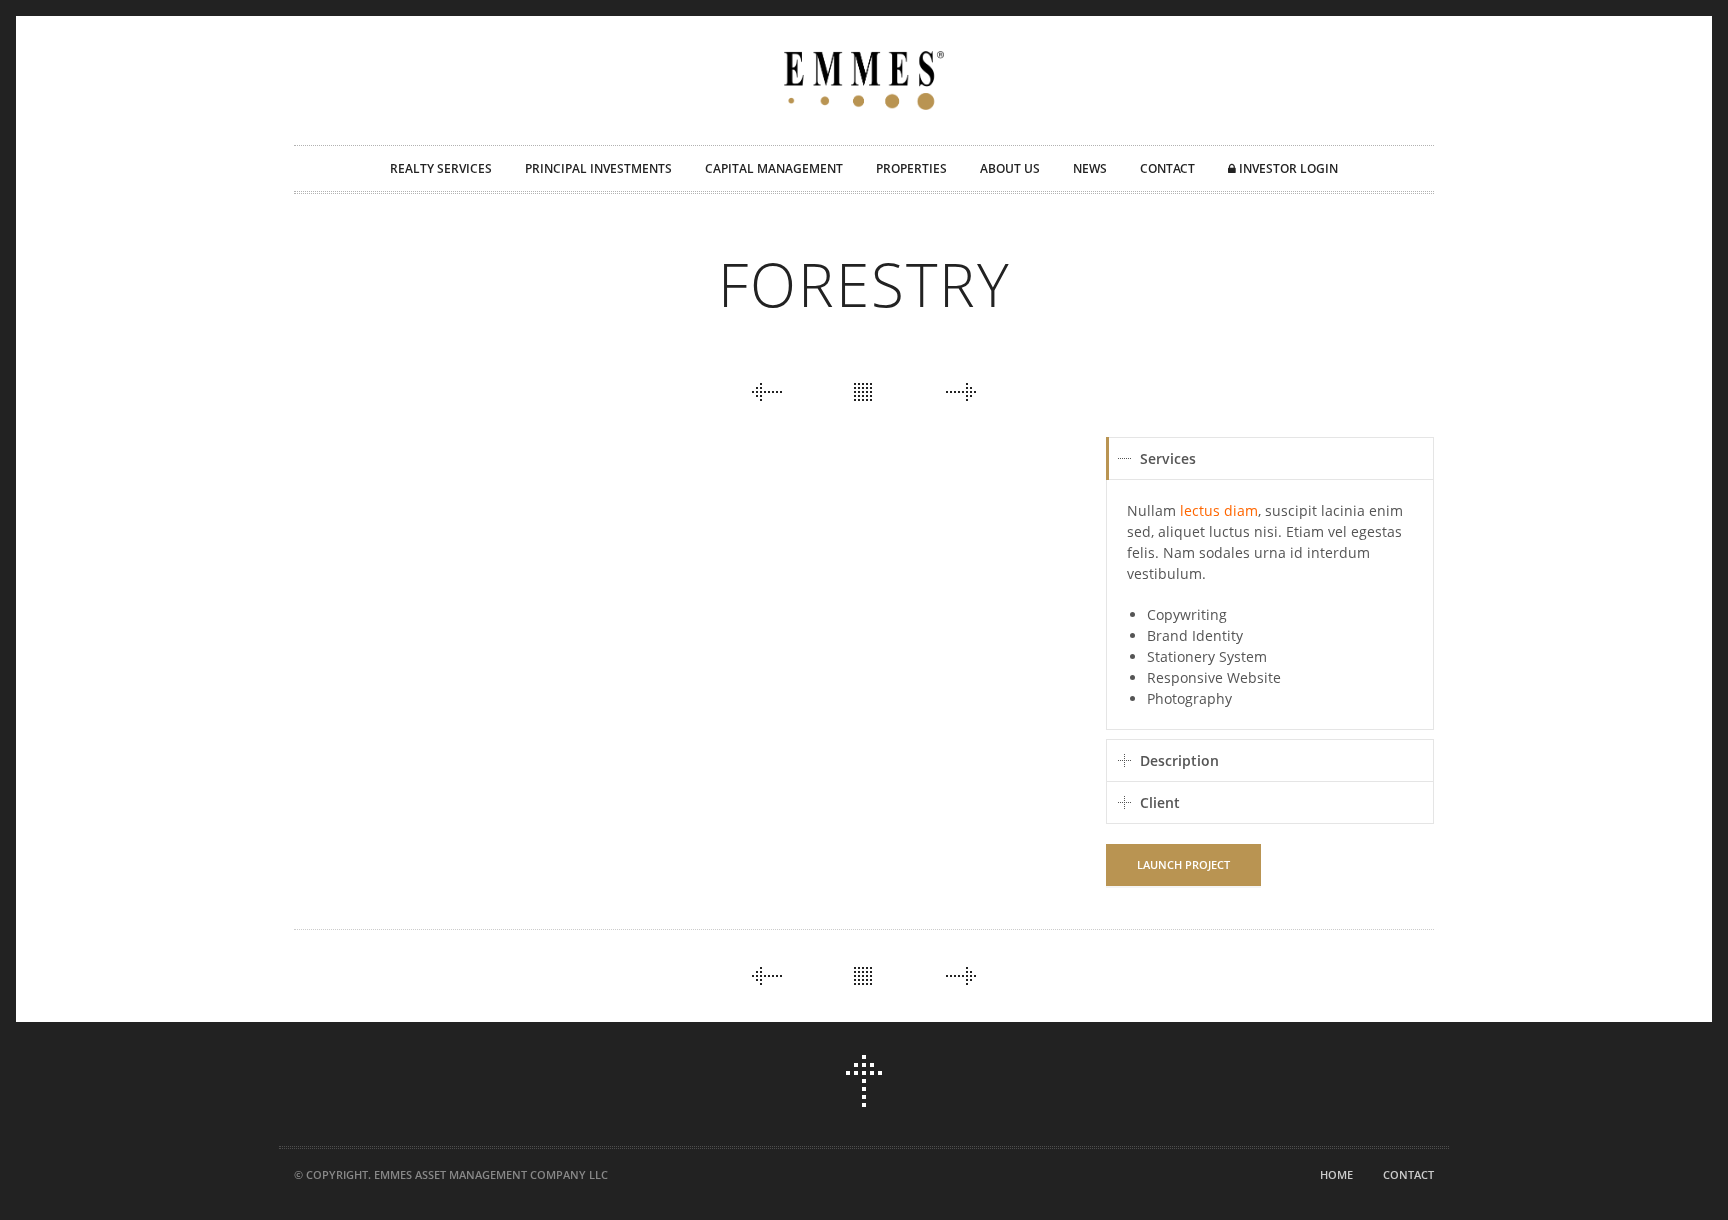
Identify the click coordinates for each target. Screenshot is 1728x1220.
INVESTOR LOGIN (1287, 168)
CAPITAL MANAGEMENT (774, 168)
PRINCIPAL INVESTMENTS (598, 168)
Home (1336, 1174)
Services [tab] (1168, 458)
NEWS (1090, 168)
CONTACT (1167, 168)
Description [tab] (1179, 760)
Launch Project (1183, 864)
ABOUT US (1010, 168)
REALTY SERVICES (441, 168)
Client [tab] (1160, 802)
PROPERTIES (911, 168)
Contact (1408, 1174)
